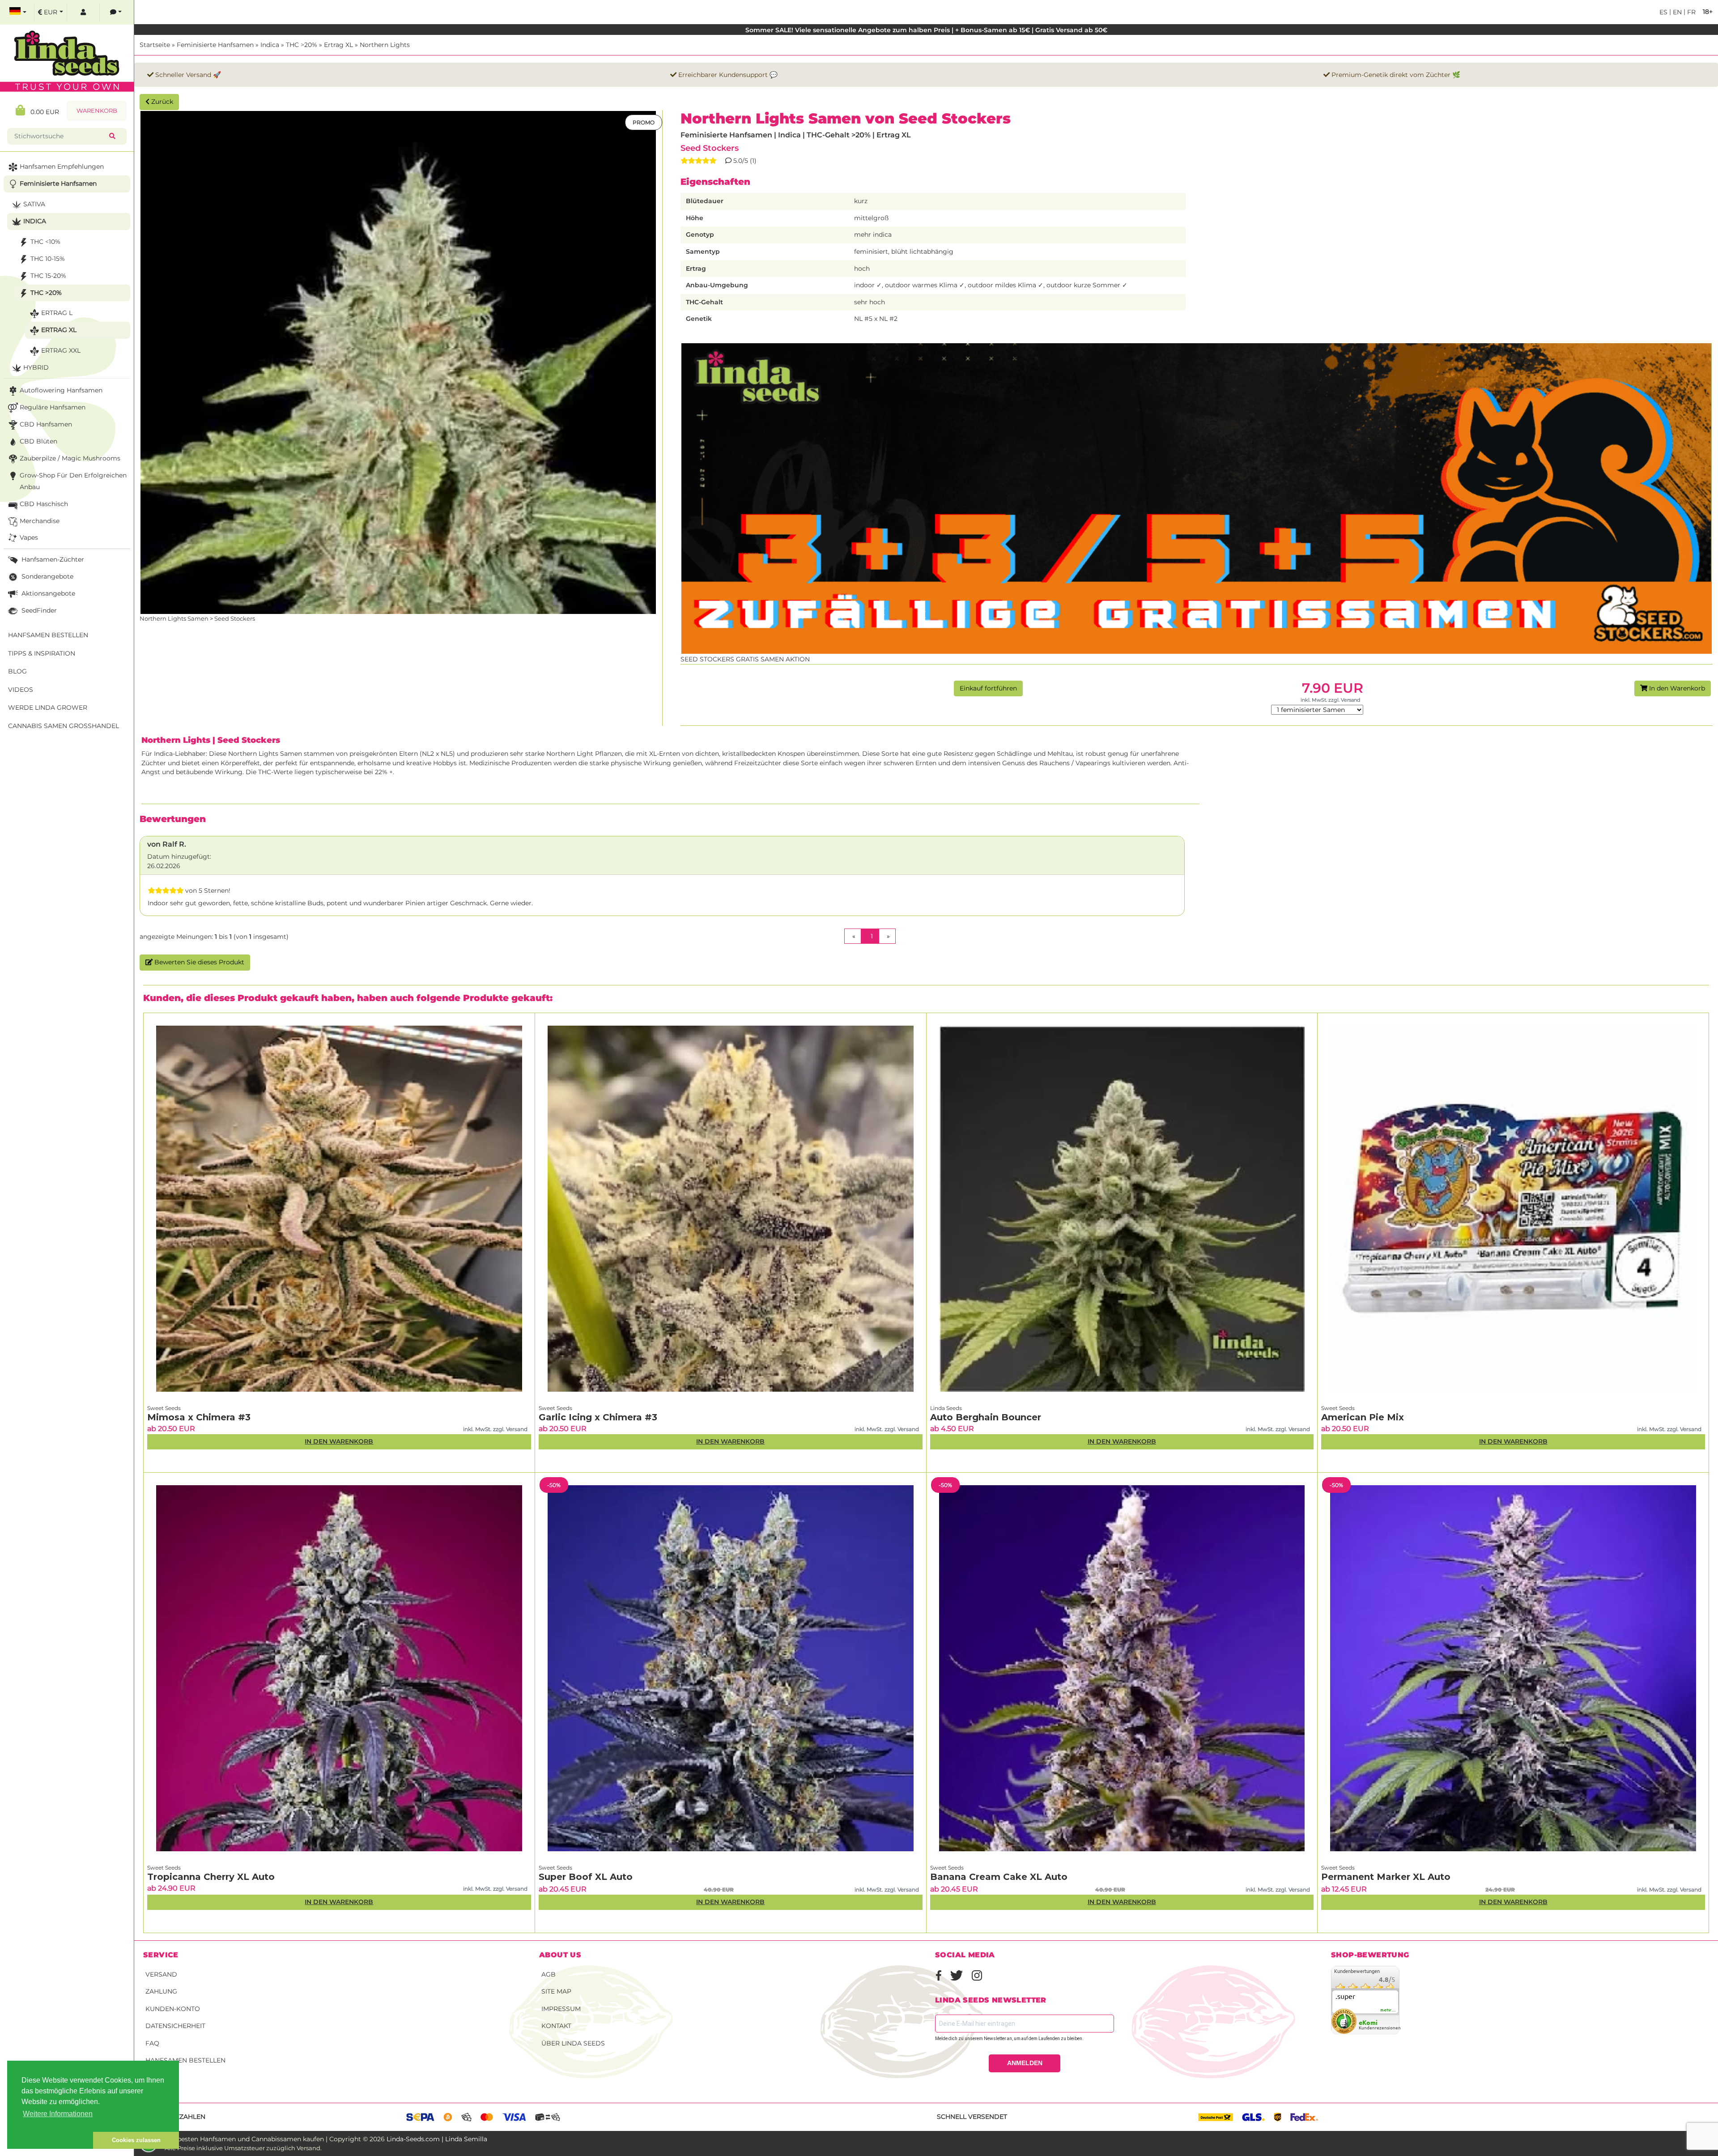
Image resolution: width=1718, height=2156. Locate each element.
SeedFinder (38, 610)
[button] (50, 2140)
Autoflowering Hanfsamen (61, 390)
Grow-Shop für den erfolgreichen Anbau (73, 481)
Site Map (556, 1991)
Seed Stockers (710, 148)
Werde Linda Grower (48, 707)
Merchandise (40, 521)
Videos (21, 690)
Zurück (161, 102)
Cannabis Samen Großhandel (64, 726)
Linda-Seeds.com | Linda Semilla (437, 2139)
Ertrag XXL (61, 350)
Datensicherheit (175, 2026)
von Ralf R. (167, 844)
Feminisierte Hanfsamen (215, 45)
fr (1690, 12)
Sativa (34, 204)
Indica (270, 45)
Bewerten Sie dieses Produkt (198, 962)
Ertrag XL (338, 45)
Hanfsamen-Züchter (52, 559)
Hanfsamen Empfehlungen (62, 166)
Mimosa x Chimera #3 (199, 1417)
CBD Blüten (38, 441)
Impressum (561, 2009)
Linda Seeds (946, 1408)
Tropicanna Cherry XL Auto (211, 1877)
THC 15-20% (48, 276)
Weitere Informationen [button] (58, 2114)
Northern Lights (385, 45)
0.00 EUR (42, 112)
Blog (17, 671)
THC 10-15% (48, 259)
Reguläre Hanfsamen (53, 407)
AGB (549, 1974)
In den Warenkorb (1676, 688)
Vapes (29, 537)
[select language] (18, 12)
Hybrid (36, 367)
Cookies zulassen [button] (136, 2140)
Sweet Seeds (164, 1408)
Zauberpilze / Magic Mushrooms (70, 458)
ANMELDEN (1025, 2063)
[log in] (83, 12)
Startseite (155, 45)
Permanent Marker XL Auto (1386, 1877)
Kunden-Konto (173, 2009)
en (1676, 12)
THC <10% (45, 242)
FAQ (152, 2043)
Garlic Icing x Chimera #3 (598, 1417)
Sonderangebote (47, 576)
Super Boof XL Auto (586, 1877)
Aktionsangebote (47, 593)
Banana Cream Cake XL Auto (999, 1877)
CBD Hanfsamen (46, 424)
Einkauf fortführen (988, 688)
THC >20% (302, 45)
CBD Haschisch (44, 504)
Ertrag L (57, 313)
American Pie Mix (1363, 1417)
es (1663, 12)
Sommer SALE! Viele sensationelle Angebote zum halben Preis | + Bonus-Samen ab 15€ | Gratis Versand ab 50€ (926, 30)
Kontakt (556, 2026)
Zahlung (161, 1991)
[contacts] (116, 12)
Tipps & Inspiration (42, 653)
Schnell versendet (972, 2117)
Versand (161, 1974)
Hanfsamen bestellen (185, 2060)
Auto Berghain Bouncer (986, 1417)
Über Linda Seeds (573, 2043)
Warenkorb (97, 111)
